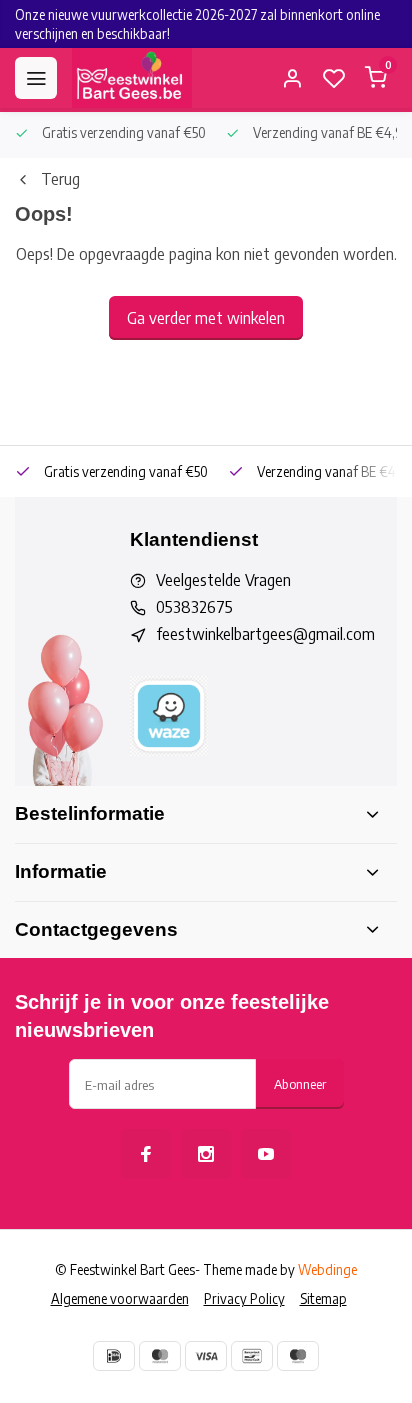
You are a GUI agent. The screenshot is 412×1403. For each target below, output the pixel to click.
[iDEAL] (114, 1356)
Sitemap (323, 1298)
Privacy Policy (244, 1298)
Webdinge (327, 1269)
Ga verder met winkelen (206, 318)
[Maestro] (298, 1356)
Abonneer (300, 1083)
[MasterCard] (160, 1356)
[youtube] (266, 1154)
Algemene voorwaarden (120, 1298)
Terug (60, 179)
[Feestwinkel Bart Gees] (132, 78)
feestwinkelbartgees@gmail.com (265, 634)
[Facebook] (146, 1154)
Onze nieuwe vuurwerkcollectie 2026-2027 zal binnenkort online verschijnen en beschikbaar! (197, 24)
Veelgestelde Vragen (223, 580)
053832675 (194, 607)
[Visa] (206, 1356)
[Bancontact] (252, 1356)
